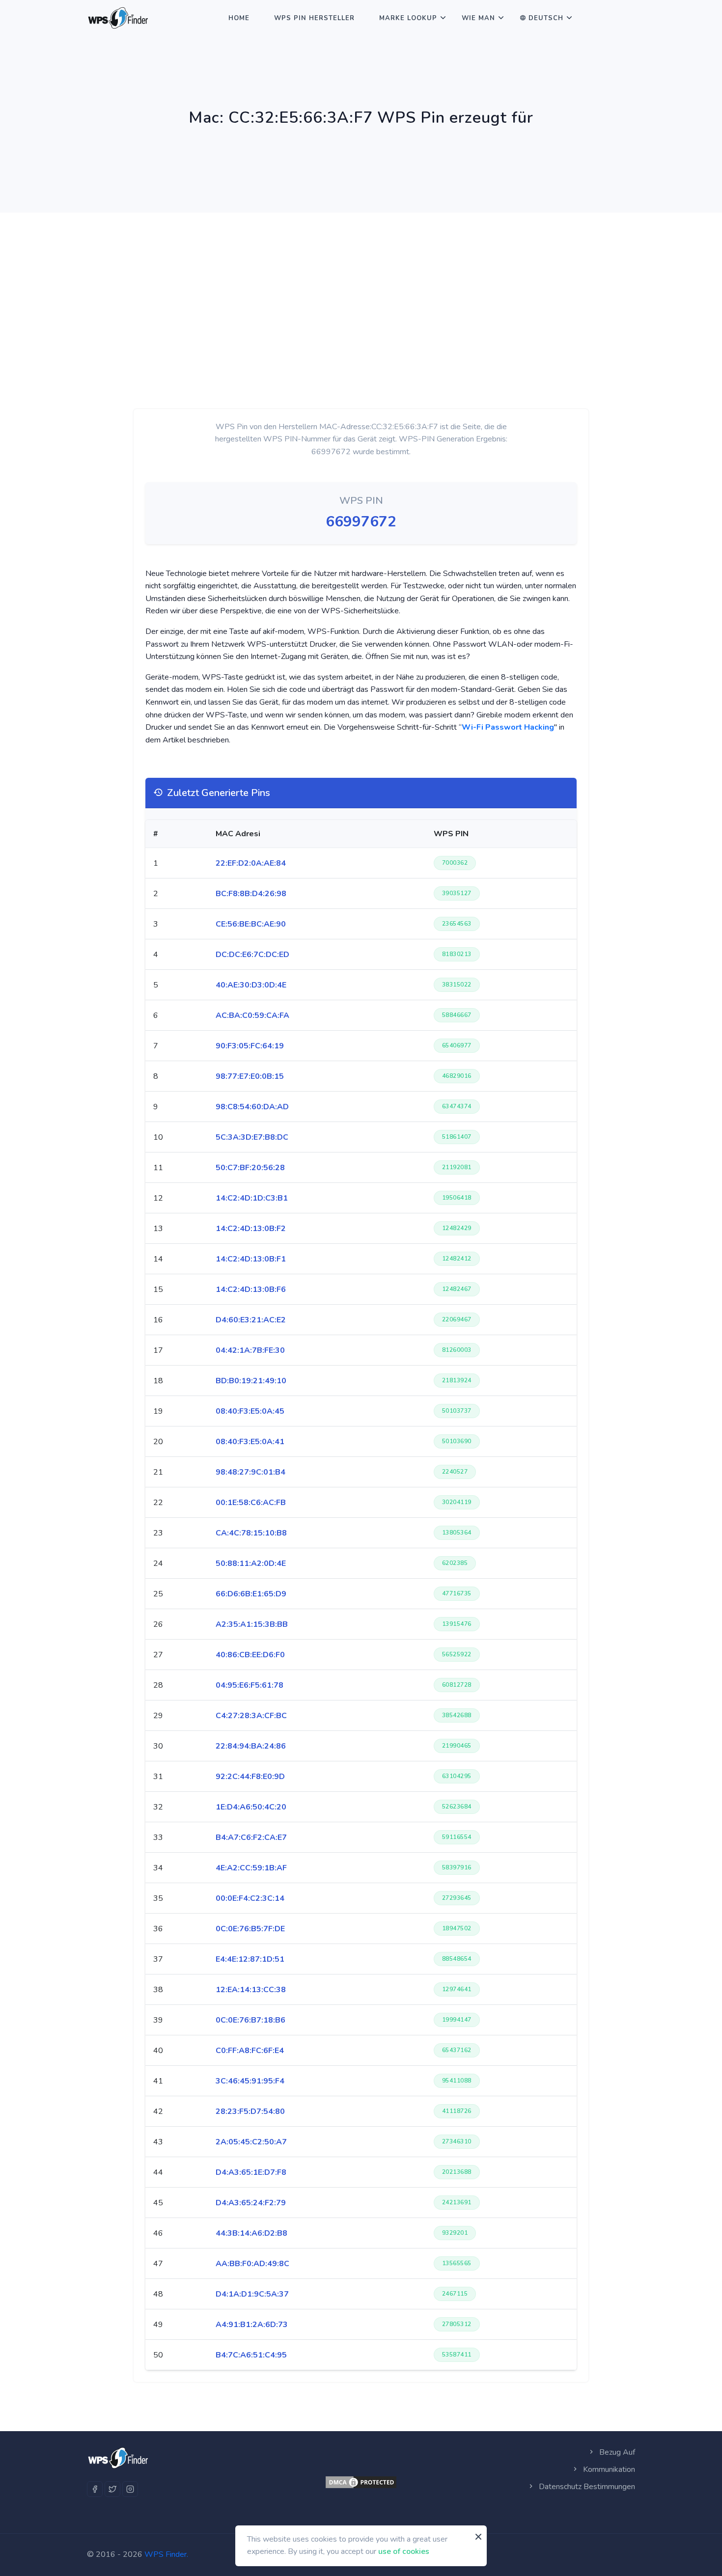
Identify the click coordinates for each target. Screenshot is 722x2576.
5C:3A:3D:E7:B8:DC (252, 1137)
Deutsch (546, 18)
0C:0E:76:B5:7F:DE (250, 1929)
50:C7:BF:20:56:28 (250, 1168)
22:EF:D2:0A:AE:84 (251, 863)
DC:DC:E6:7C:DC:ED (252, 955)
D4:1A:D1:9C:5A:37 (252, 2294)
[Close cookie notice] (478, 2537)
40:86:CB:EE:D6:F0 (250, 1655)
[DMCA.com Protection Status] (361, 2482)
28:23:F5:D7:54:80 (250, 2111)
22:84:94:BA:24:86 (251, 1746)
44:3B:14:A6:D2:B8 (251, 2233)
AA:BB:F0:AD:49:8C (252, 2264)
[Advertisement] (361, 286)
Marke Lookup (408, 18)
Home (239, 18)
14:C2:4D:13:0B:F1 (251, 1259)
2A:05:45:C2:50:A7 (251, 2142)
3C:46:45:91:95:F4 (250, 2081)
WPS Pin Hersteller (314, 18)
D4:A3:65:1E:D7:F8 (251, 2172)
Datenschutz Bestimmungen (586, 2487)
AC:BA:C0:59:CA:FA (252, 1015)
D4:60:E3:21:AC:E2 (251, 1320)
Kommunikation (608, 2469)
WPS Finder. (166, 2554)
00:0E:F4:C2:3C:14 (250, 1898)
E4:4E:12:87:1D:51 (250, 1959)
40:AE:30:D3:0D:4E (251, 985)
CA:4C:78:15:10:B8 (251, 1533)
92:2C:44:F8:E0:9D (250, 1777)
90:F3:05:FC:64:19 (250, 1046)
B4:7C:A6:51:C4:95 (251, 2355)
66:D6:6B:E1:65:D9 (251, 1594)
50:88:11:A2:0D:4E (251, 1563)
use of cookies (404, 2551)
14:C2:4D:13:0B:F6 (251, 1289)
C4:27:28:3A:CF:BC (251, 1716)
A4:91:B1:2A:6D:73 (252, 2325)
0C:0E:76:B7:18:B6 (250, 2020)
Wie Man (478, 18)
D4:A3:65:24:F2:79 (251, 2203)
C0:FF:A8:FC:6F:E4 (250, 2051)
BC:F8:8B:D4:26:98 (251, 894)
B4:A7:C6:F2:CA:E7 (251, 1837)
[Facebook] (95, 2489)
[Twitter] (112, 2489)
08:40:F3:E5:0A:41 (250, 1442)
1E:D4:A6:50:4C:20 (251, 1807)
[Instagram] (130, 2489)
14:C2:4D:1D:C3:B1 (252, 1198)
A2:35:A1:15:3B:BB (252, 1624)
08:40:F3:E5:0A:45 (250, 1411)
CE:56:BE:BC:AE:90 (251, 924)
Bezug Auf (616, 2452)
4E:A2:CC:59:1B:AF (251, 1868)
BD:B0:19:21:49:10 (251, 1381)
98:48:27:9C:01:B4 (250, 1472)
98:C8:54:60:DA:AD (252, 1107)
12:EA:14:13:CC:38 (251, 1990)
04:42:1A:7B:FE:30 (250, 1350)
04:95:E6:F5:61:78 (250, 1685)
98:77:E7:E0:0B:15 (250, 1076)
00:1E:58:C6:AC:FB (251, 1503)
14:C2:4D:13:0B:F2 (251, 1229)
